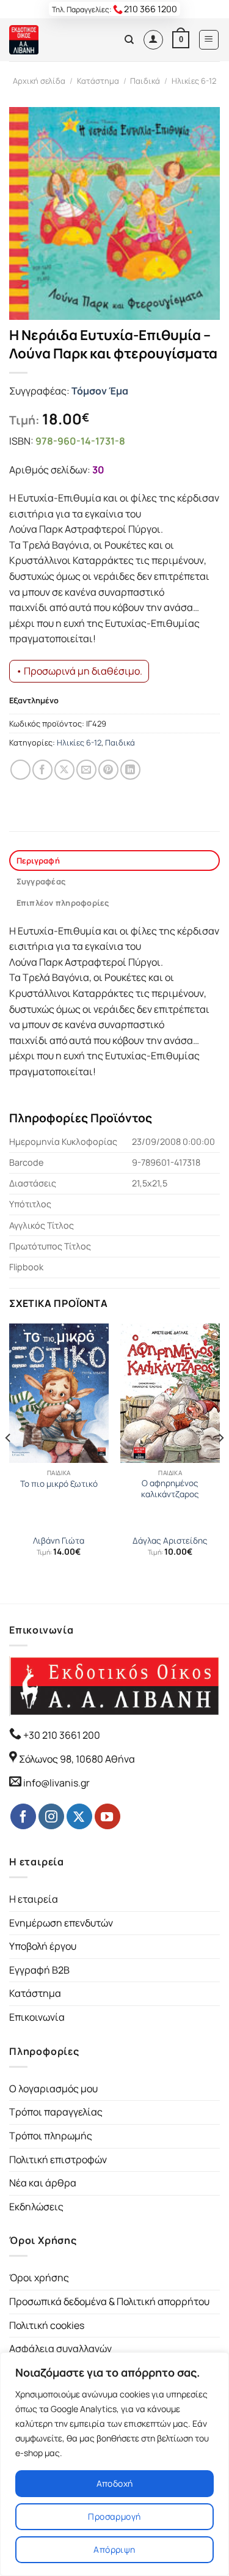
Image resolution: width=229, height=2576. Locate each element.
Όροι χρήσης (39, 2278)
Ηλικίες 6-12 (194, 81)
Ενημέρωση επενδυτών (61, 1923)
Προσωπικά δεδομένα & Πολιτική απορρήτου (109, 2301)
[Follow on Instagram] (51, 1816)
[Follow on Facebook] (23, 1816)
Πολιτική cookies (47, 2325)
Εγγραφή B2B (39, 1970)
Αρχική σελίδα (39, 81)
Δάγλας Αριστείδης (170, 1541)
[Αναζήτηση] (129, 40)
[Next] (220, 1462)
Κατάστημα (98, 81)
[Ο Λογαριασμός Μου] (153, 40)
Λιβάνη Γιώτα (59, 1541)
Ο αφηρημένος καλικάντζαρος (170, 1489)
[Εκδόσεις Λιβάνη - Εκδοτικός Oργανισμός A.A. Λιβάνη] (50, 40)
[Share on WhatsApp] (20, 770)
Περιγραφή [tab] (38, 861)
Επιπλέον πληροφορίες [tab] (63, 903)
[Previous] (9, 1462)
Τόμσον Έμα (100, 391)
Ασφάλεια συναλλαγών (60, 2348)
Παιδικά (145, 81)
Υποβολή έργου (43, 1946)
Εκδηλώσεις (36, 2207)
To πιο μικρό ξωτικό (59, 1484)
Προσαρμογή (114, 2516)
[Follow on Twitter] (79, 1816)
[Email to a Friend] (86, 770)
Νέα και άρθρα (43, 2183)
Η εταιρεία (34, 1899)
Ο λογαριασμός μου (53, 2089)
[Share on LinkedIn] (130, 770)
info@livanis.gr (56, 1783)
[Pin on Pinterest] (108, 770)
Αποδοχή (115, 2483)
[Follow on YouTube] (107, 1816)
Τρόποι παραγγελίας (56, 2112)
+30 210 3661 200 (61, 1735)
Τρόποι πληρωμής (51, 2136)
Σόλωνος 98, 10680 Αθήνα (77, 1759)
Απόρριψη (114, 2549)
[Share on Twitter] (64, 770)
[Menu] (209, 40)
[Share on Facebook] (42, 770)
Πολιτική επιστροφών (58, 2160)
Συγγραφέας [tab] (41, 881)
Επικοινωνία (37, 2017)
